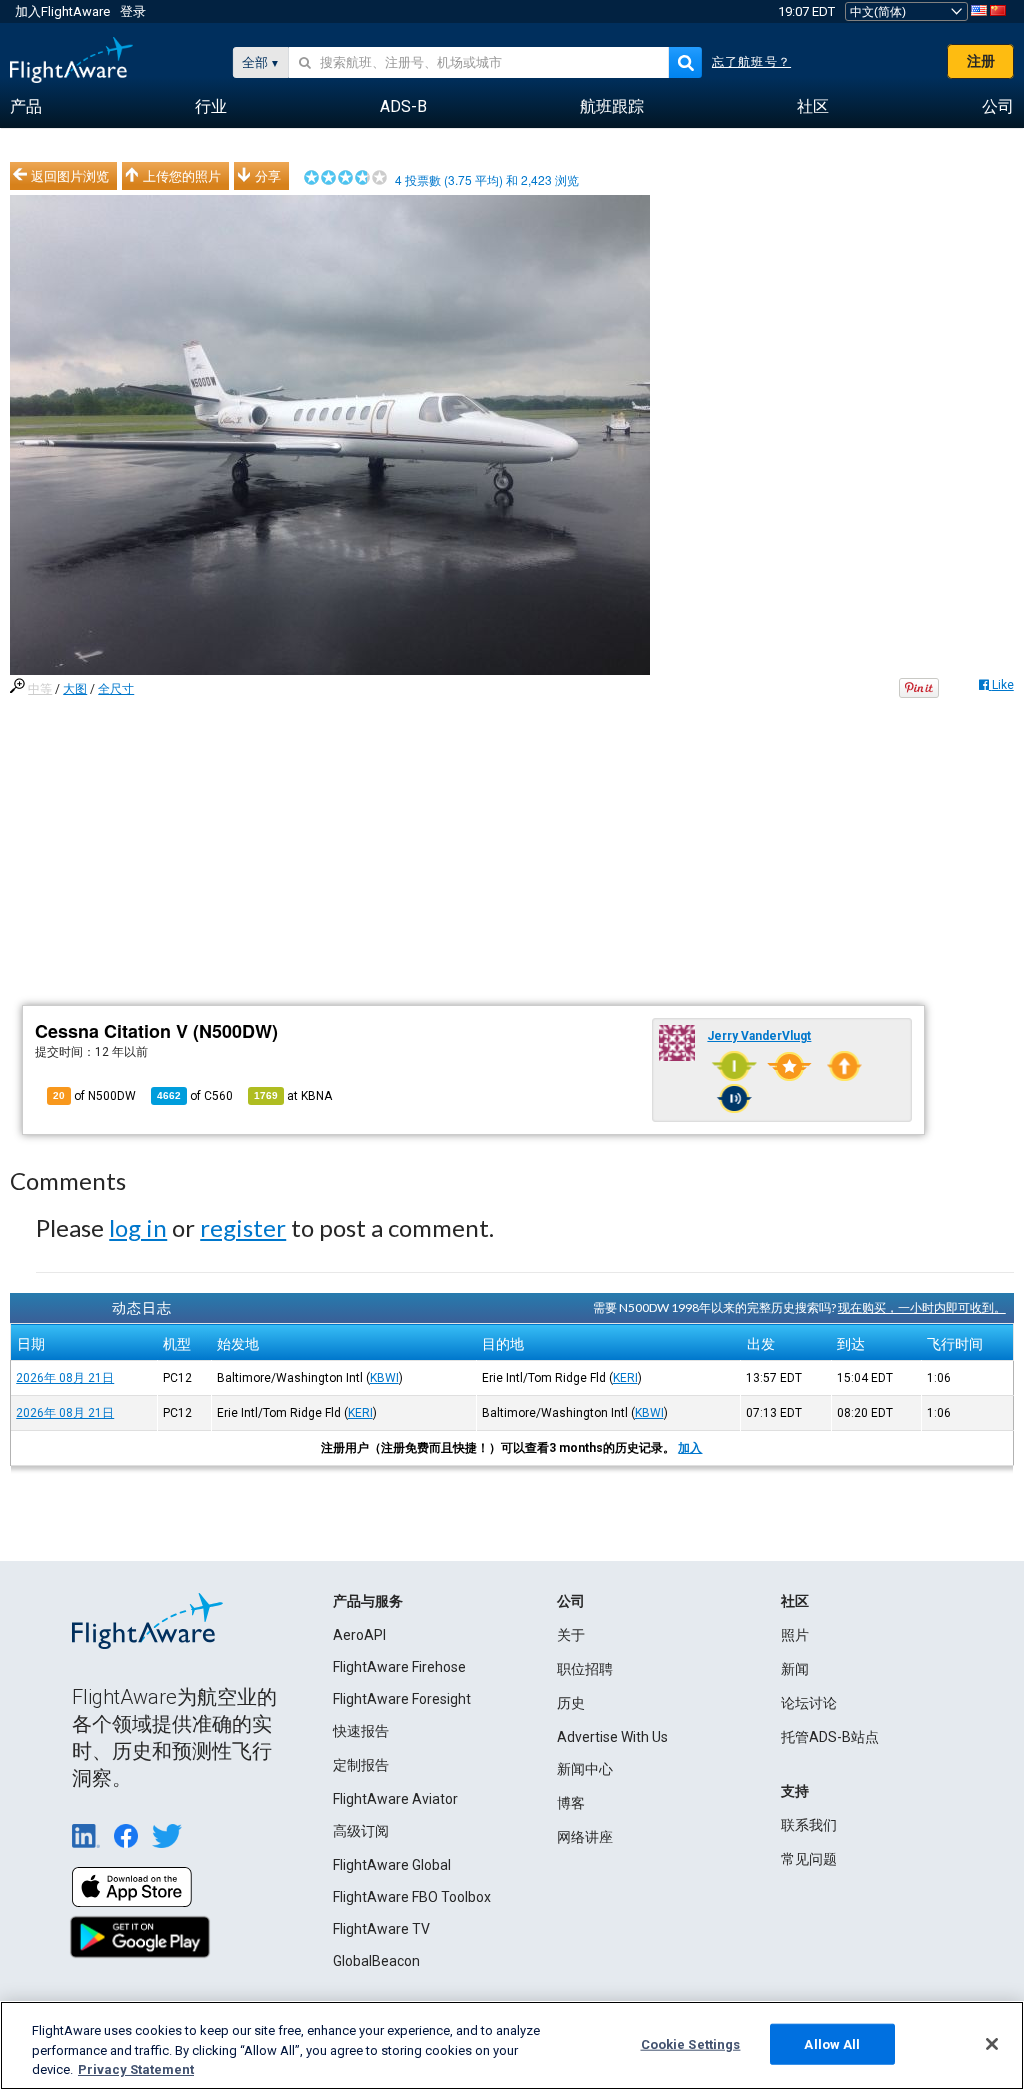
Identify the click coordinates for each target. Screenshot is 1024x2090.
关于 (571, 1635)
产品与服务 (368, 1601)
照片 (795, 1635)
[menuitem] (26, 107)
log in (138, 1227)
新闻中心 (585, 1769)
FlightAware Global (392, 1865)
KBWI (384, 1378)
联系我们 (809, 1825)
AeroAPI (359, 1635)
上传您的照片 (182, 176)
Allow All (832, 2043)
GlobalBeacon (376, 1961)
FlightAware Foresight (402, 1699)
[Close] (992, 2044)
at (293, 1096)
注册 (981, 61)
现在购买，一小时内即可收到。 (922, 1307)
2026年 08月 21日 (65, 1378)
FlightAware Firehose (399, 1667)
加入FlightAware (62, 11)
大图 (75, 689)
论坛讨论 (809, 1703)
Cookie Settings (691, 2043)
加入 (690, 1448)
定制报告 (361, 1765)
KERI (625, 1378)
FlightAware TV (381, 1929)
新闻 (795, 1669)
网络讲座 (585, 1837)
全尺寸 (116, 689)
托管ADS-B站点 (830, 1737)
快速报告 (361, 1731)
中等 (40, 689)
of (195, 1096)
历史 (571, 1703)
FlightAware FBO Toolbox (412, 1897)
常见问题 (809, 1859)
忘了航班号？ (751, 62)
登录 (133, 11)
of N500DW (94, 1096)
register (243, 1227)
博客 (571, 1803)
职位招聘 (585, 1669)
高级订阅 (361, 1831)
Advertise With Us (612, 1737)
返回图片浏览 (70, 176)
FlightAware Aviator (395, 1799)
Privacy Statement (136, 2069)
